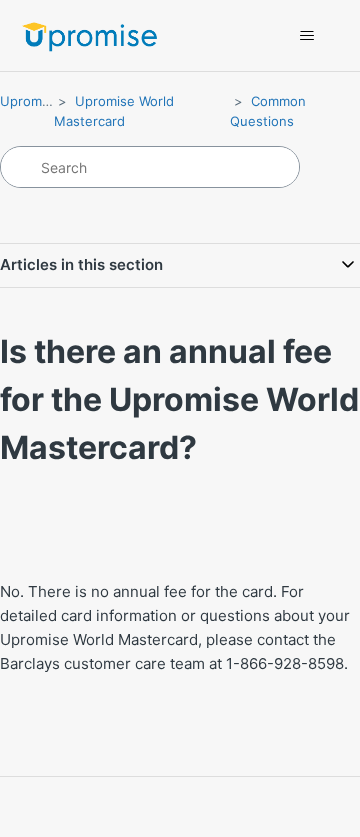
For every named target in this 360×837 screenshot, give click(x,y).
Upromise (30, 101)
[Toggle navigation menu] (306, 36)
